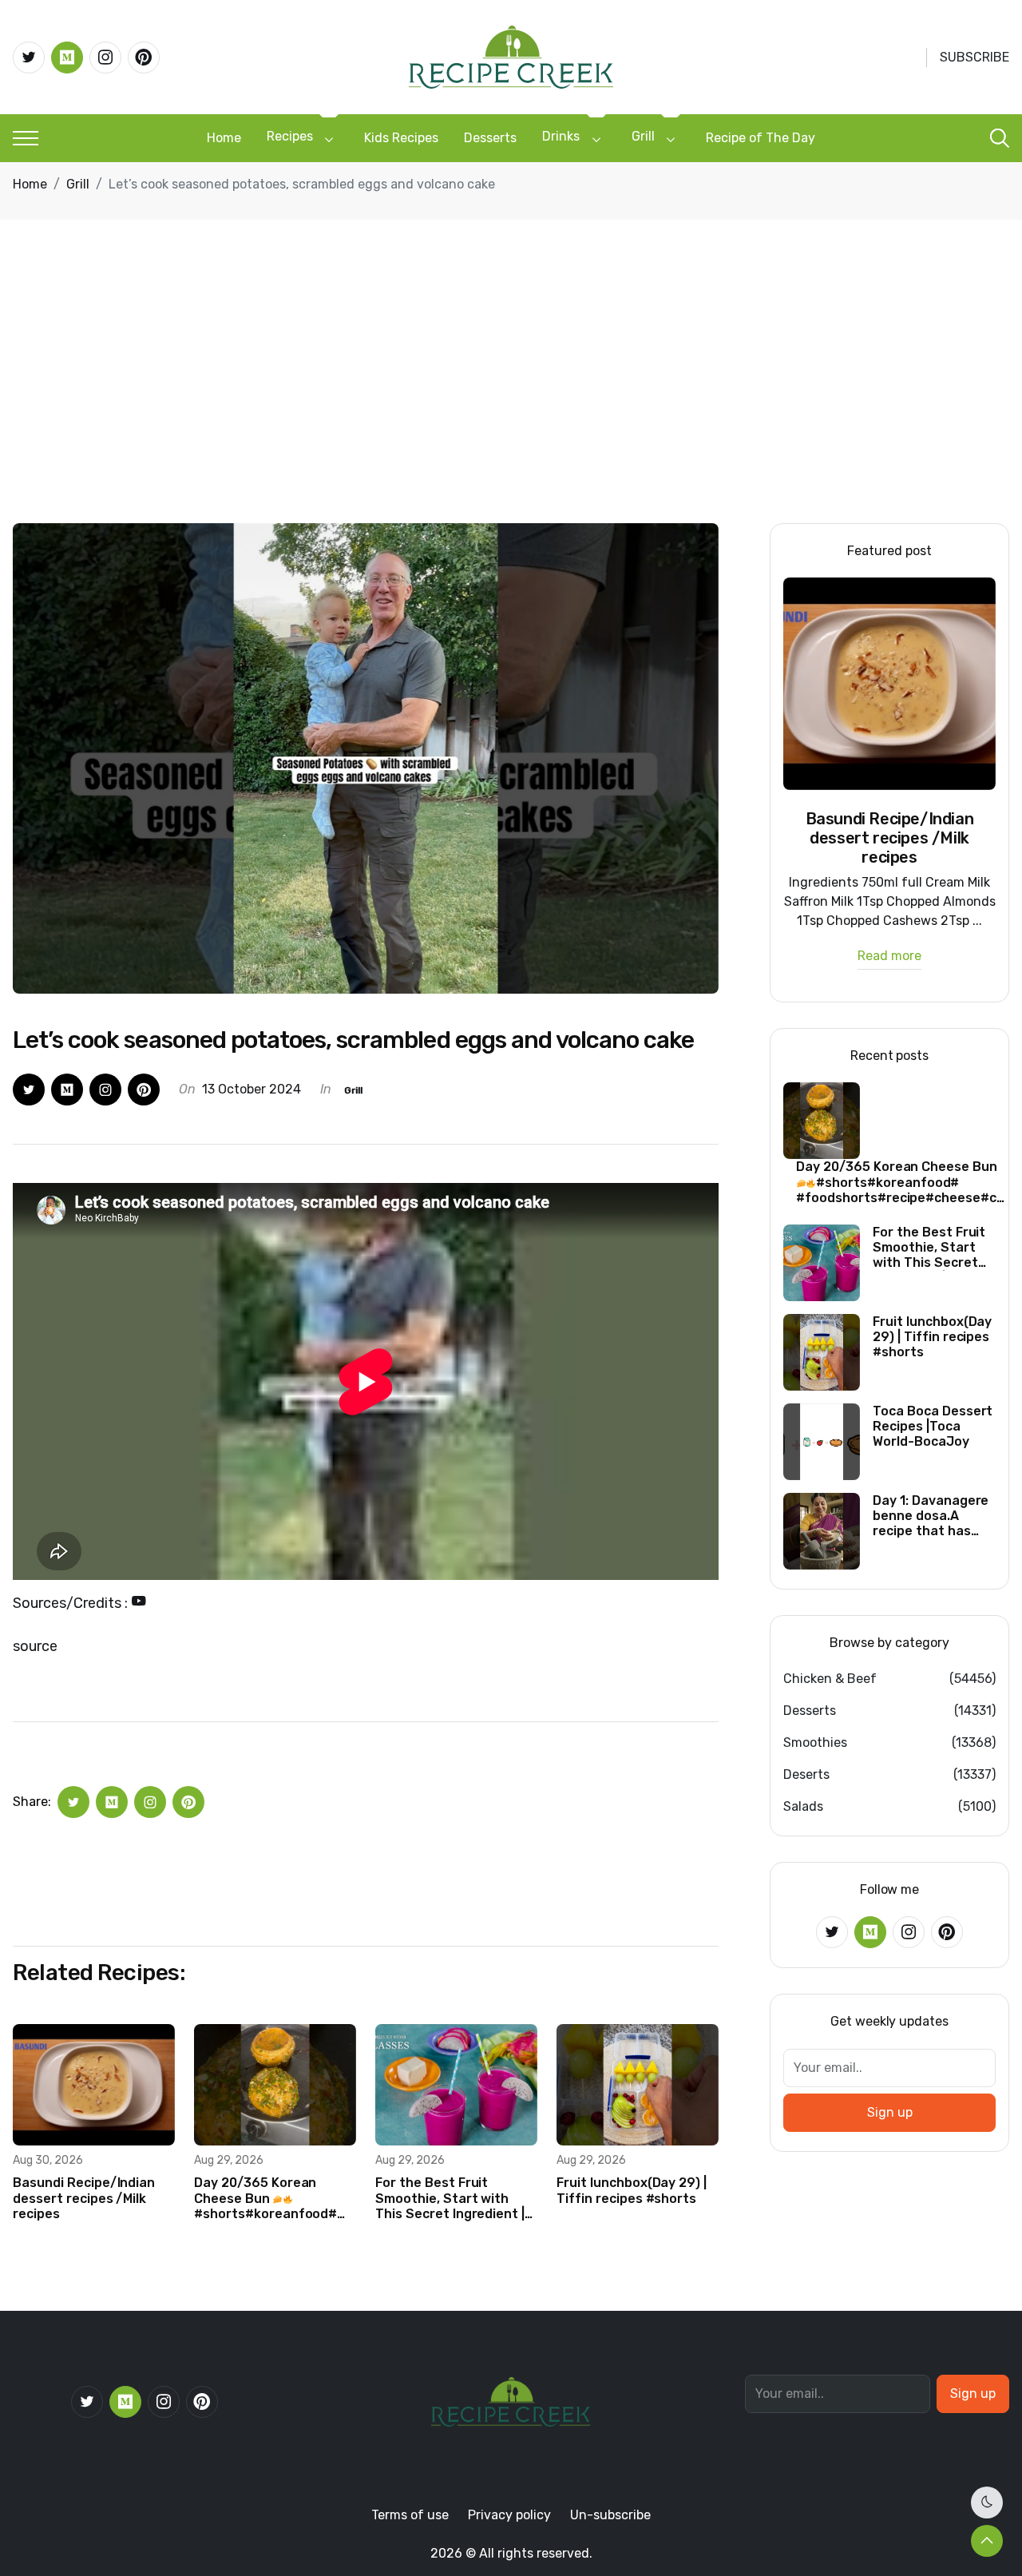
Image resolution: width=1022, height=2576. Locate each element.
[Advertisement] (511, 403)
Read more (889, 957)
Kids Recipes (401, 138)
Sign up (890, 2112)
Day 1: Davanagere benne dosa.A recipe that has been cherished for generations (933, 1516)
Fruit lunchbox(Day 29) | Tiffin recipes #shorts (632, 2190)
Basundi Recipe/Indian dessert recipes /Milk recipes (84, 2198)
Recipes (290, 136)
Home (224, 138)
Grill (643, 136)
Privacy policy (509, 2515)
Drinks (561, 136)
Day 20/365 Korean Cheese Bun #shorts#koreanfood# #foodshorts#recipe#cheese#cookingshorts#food (275, 2198)
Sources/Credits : (72, 1603)
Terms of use (410, 2515)
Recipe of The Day (761, 138)
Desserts (490, 138)
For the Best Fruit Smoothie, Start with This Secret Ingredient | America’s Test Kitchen (450, 2198)
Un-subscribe (610, 2515)
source (35, 1646)
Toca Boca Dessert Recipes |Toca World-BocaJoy (933, 1426)
